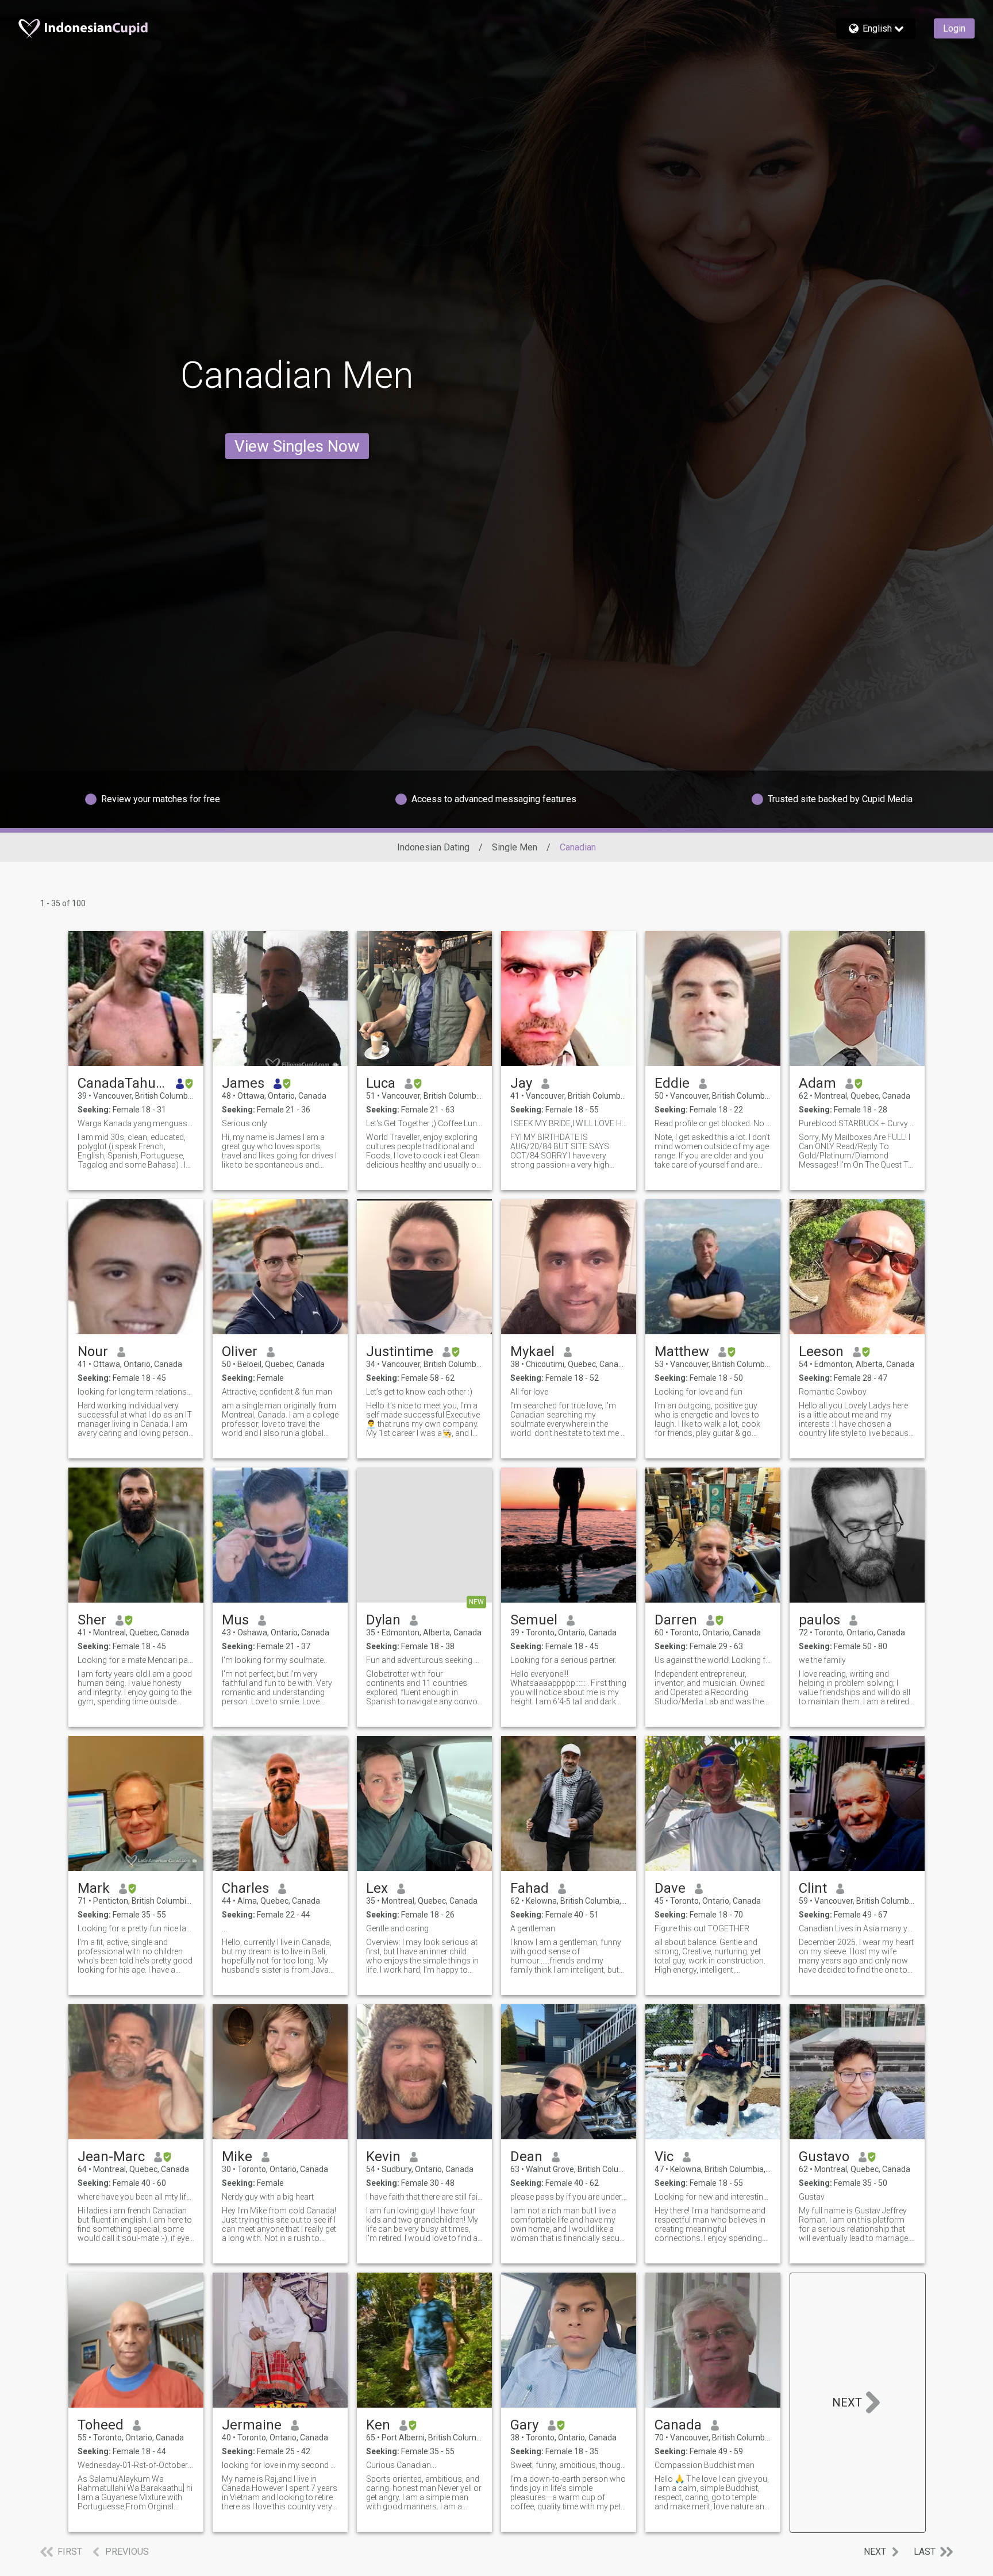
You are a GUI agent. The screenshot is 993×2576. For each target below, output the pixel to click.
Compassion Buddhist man (705, 2465)
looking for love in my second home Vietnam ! (280, 2465)
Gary (524, 2425)
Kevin (383, 2157)
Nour (93, 1351)
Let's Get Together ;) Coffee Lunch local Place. (424, 1123)
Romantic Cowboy (833, 1392)
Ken (378, 2425)
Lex (377, 1888)
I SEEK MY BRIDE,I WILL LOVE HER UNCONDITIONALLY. (569, 1123)
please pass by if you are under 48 (569, 2197)
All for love (529, 1392)
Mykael (532, 1351)
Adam (817, 1083)
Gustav (812, 2197)
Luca (381, 1083)
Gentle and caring (397, 1928)
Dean (526, 2157)
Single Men (515, 847)
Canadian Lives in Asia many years (857, 1928)
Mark (94, 1888)
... (224, 1928)
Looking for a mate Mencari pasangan (136, 1660)
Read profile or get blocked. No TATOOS (713, 1123)
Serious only (245, 1123)
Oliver (240, 1351)
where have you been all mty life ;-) (136, 2197)
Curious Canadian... (401, 2465)
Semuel (534, 1620)
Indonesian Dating (433, 847)
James (243, 1083)
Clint (813, 1888)
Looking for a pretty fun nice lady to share (136, 1928)
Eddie (672, 1083)
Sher (92, 1620)
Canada (678, 2425)
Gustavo (824, 2157)
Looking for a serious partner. (563, 1660)
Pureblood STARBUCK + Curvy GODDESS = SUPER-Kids (857, 1123)
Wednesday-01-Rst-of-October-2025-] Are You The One (136, 2465)
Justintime (400, 1351)
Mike (237, 2157)
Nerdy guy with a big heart (268, 2197)
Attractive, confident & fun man (277, 1392)
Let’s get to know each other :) (419, 1392)
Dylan (383, 1620)
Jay (521, 1083)
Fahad (530, 1888)
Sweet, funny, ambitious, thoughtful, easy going (569, 2465)
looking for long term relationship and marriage (136, 1392)
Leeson (821, 1351)
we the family (822, 1660)
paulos (819, 1620)
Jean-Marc (111, 2157)
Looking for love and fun (698, 1392)
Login (954, 28)
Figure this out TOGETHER (702, 1928)
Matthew (682, 1351)
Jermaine (252, 2425)
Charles (245, 1888)
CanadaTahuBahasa (122, 1083)
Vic (664, 2157)
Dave (670, 1888)
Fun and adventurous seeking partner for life (424, 1660)
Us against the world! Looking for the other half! (713, 1660)
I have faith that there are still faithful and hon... (424, 2197)
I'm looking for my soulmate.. (274, 1660)
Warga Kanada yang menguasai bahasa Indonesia (136, 1123)
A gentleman (533, 1928)
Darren (676, 1620)
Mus (235, 1620)
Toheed (101, 2425)
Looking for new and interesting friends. (713, 2197)
